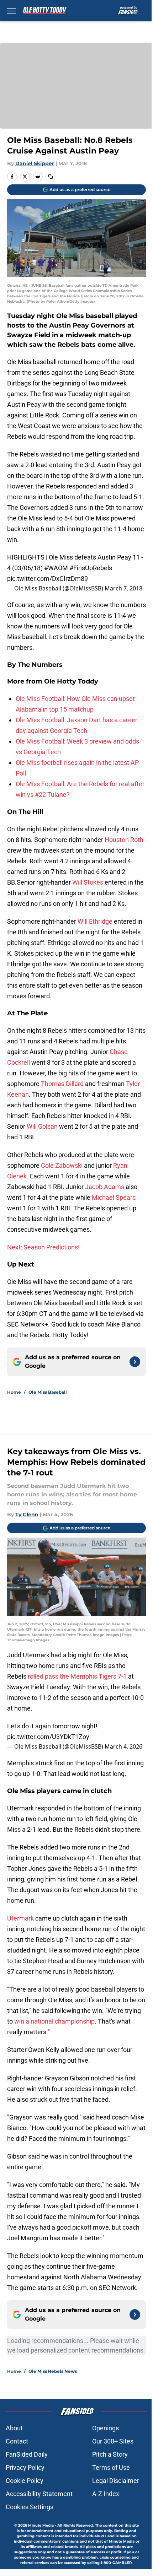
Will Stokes (88, 882)
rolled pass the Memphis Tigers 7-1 (77, 1676)
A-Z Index (106, 2494)
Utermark (20, 1918)
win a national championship (54, 2021)
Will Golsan (42, 1126)
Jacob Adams (105, 1187)
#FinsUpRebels (91, 568)
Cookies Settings (30, 2507)
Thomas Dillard (63, 1084)
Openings (105, 2428)
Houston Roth (124, 840)
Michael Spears (114, 1197)
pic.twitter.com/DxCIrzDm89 (48, 579)
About (14, 2428)
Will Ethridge (95, 921)
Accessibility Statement (39, 2494)
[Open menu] (11, 11)
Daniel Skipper (35, 163)
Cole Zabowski (62, 1165)
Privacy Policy (25, 2467)
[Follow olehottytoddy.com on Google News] (135, 1362)
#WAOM (56, 568)
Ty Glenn (27, 1514)
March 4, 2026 (123, 1746)
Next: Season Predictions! (43, 1247)
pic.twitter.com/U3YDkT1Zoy (48, 1737)
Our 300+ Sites (113, 2441)
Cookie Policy (25, 2481)
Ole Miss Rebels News (53, 2371)
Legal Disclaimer (116, 2481)
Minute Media (41, 2525)
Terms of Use (111, 2467)
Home (14, 1392)
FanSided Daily (27, 2454)
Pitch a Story (110, 2454)
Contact (17, 2441)
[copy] (51, 177)
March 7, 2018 (123, 588)
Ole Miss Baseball (48, 1392)
